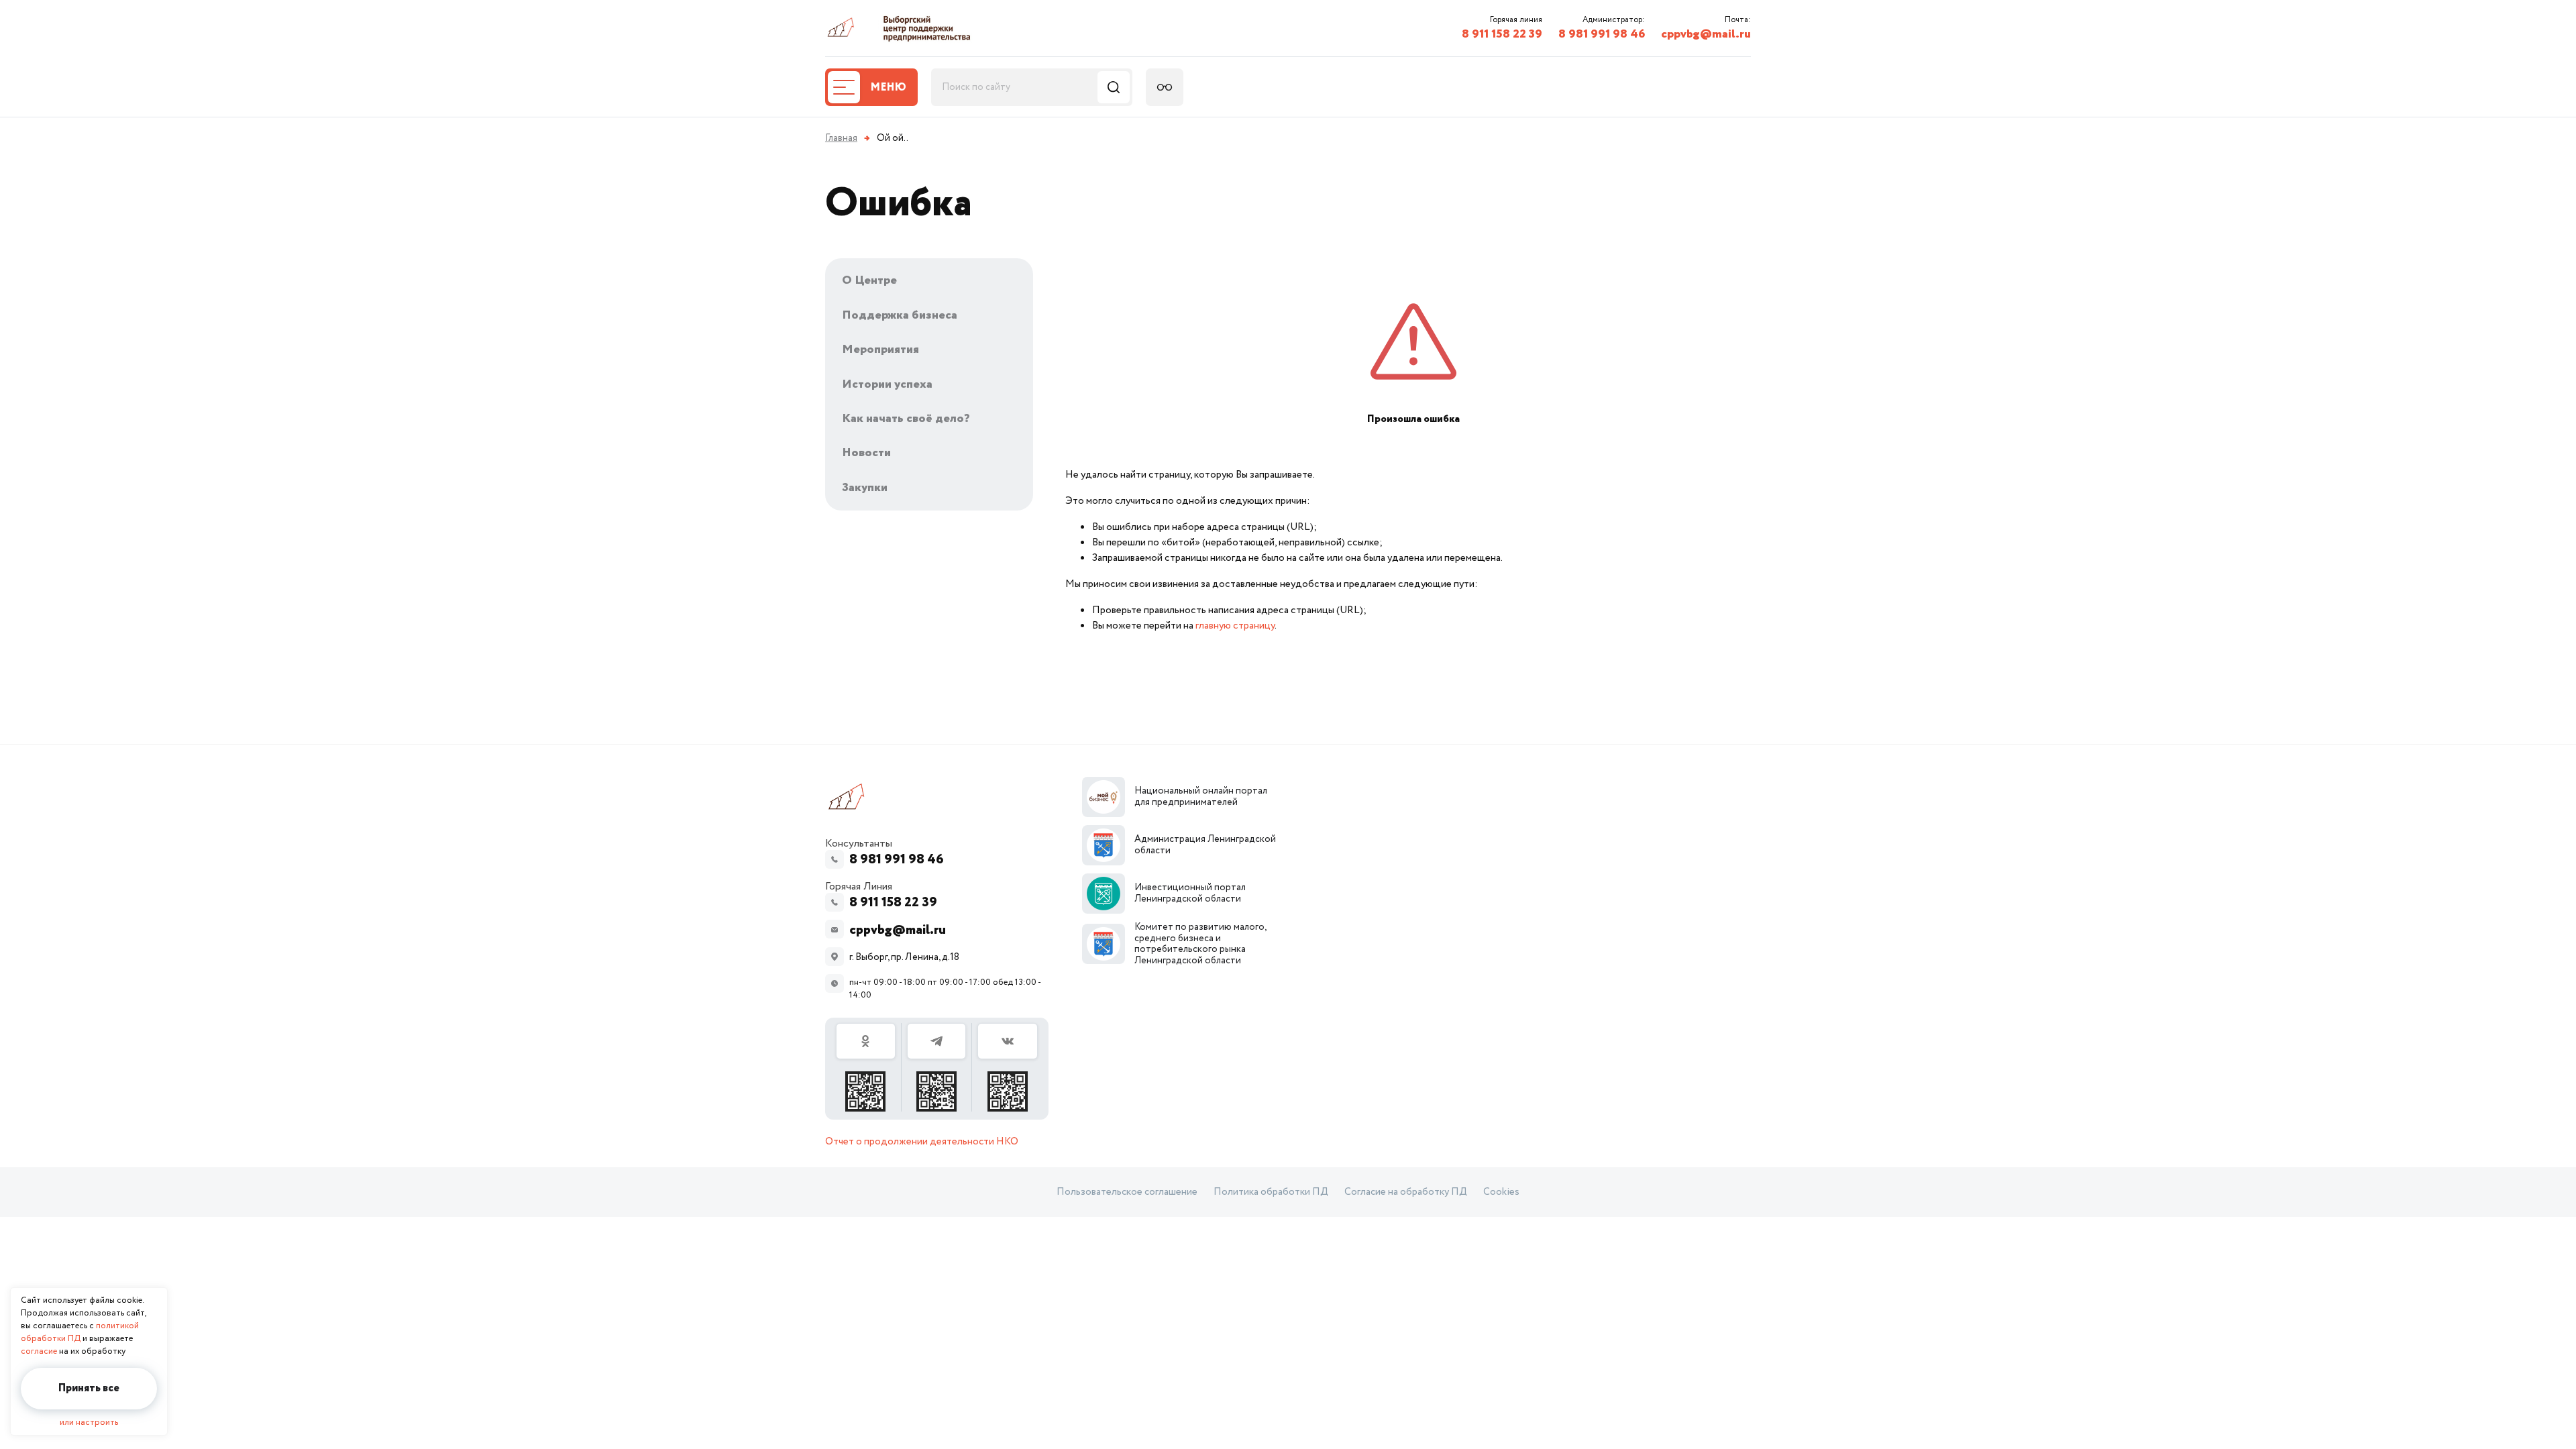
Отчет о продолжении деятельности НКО (922, 1142)
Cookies (1501, 1192)
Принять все (89, 1388)
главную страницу (1235, 626)
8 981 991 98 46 (1602, 34)
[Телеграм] (937, 1067)
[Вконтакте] (1008, 1067)
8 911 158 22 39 (1502, 34)
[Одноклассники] (866, 1067)
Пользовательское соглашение (1127, 1192)
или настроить (89, 1423)
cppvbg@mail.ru (1706, 34)
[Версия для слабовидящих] (1165, 87)
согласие (39, 1351)
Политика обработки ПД (1271, 1192)
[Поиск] (1114, 87)
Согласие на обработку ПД (1406, 1192)
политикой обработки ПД (80, 1332)
